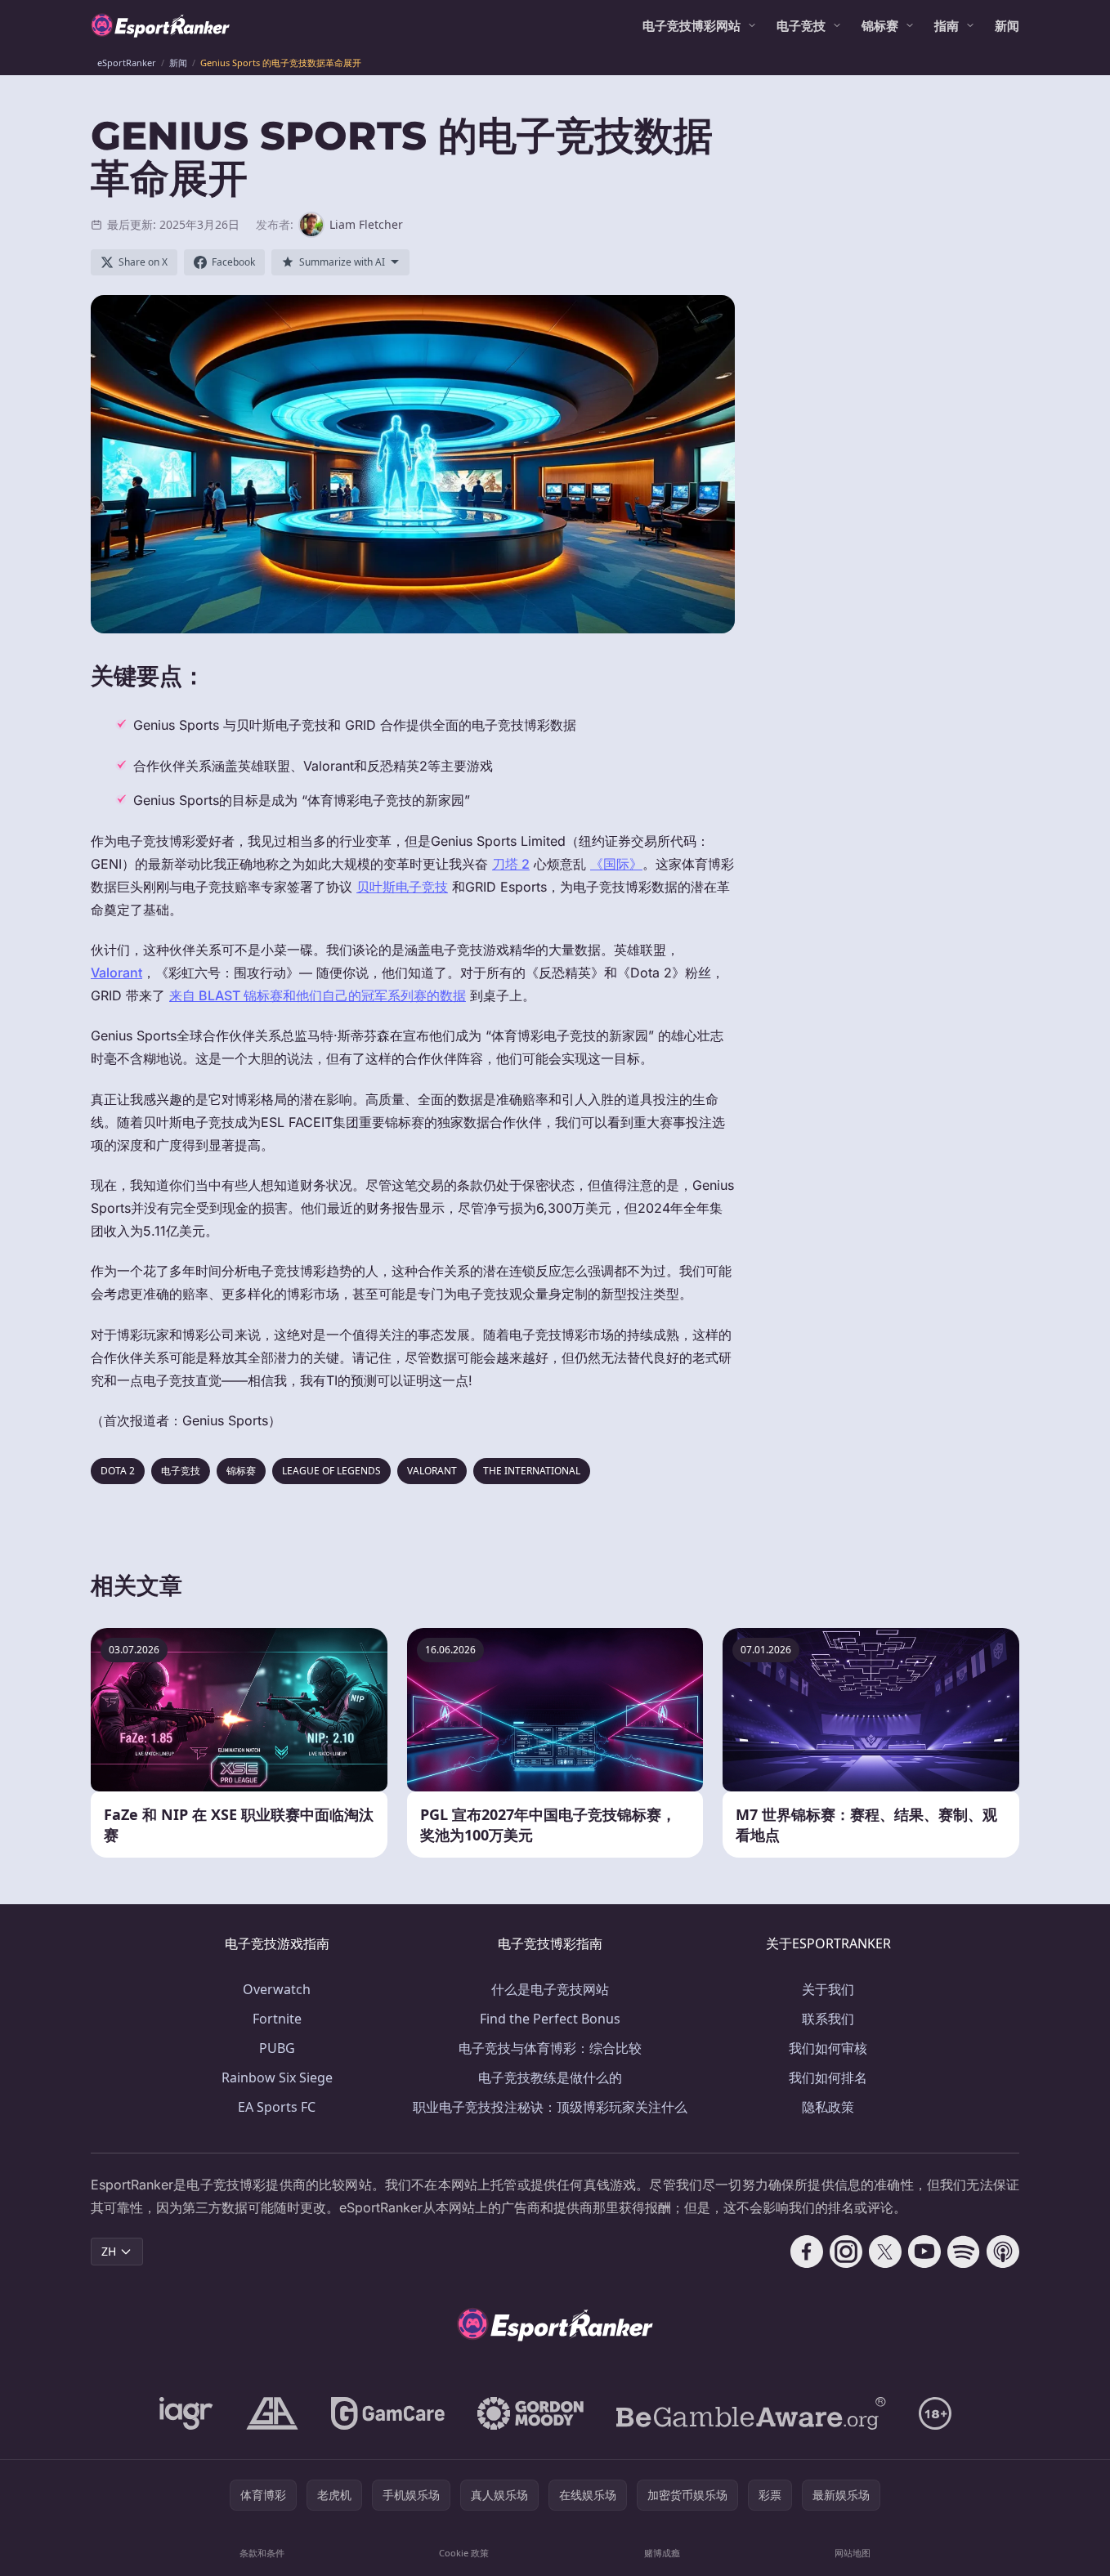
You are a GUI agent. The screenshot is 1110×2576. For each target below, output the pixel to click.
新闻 (1007, 25)
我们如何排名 (828, 2077)
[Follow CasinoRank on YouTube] (924, 2252)
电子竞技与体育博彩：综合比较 (550, 2048)
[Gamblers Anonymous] (272, 2413)
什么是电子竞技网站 (550, 1989)
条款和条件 (262, 2553)
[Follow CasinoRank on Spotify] (964, 2252)
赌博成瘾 (662, 2553)
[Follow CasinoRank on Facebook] (807, 2252)
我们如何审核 (828, 2048)
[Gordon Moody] (530, 2413)
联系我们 (828, 2019)
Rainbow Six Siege (277, 2077)
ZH (109, 2251)
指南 (947, 25)
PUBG (277, 2048)
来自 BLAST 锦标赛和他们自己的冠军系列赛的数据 (318, 995)
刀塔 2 (511, 864)
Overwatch (277, 1989)
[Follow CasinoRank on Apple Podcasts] (1003, 2252)
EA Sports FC (277, 2107)
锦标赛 (880, 25)
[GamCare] (388, 2413)
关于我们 (828, 1989)
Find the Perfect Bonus (550, 2019)
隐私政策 (828, 2107)
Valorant (116, 973)
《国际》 (616, 864)
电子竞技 (801, 25)
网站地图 (853, 2553)
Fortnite (277, 2019)
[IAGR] (186, 2413)
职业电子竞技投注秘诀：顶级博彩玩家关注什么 (550, 2107)
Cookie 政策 (464, 2553)
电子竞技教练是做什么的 (550, 2077)
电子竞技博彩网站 (692, 25)
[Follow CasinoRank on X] (885, 2252)
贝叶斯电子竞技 (402, 887)
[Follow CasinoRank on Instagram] (846, 2252)
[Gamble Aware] (751, 2413)
